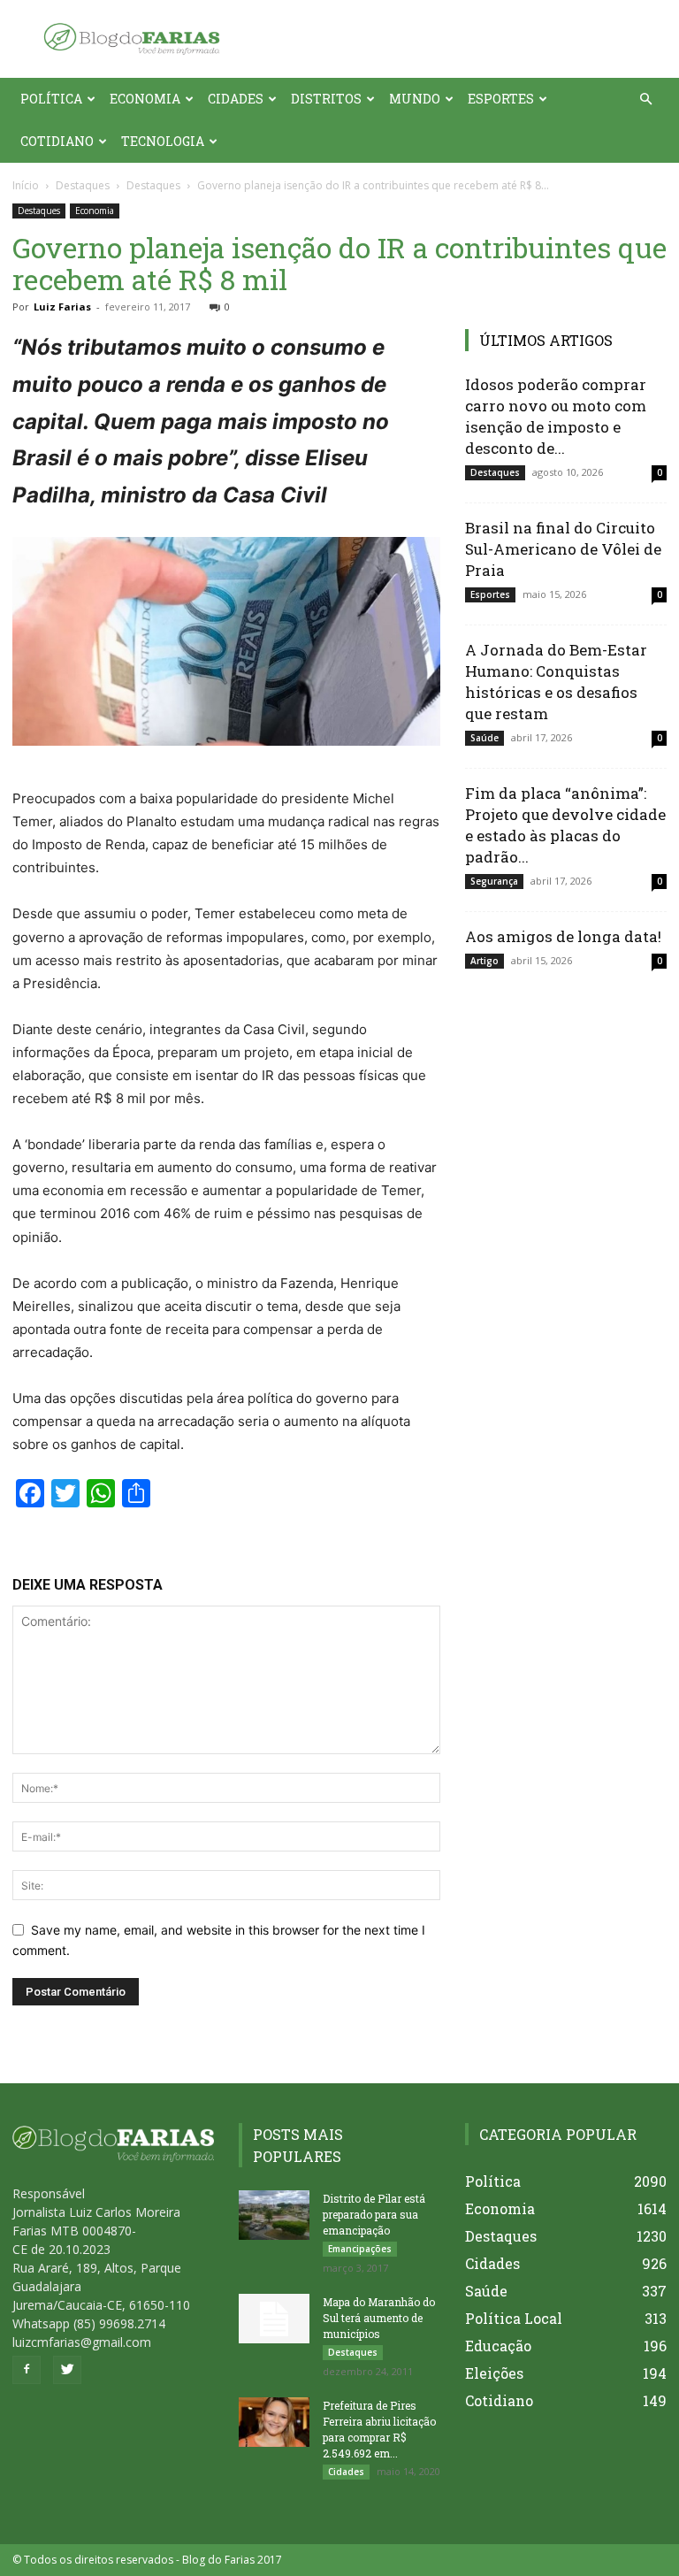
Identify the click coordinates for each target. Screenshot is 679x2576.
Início (26, 185)
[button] (645, 100)
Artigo (484, 961)
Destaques (83, 185)
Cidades (236, 99)
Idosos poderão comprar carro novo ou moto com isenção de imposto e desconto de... (556, 416)
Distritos (326, 99)
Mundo (415, 99)
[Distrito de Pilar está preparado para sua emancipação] (274, 2215)
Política (51, 99)
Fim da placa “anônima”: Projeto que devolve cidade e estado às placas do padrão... (565, 825)
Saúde (484, 738)
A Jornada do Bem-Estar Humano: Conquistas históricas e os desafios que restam (556, 682)
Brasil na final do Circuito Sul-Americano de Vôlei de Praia (563, 549)
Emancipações (360, 2249)
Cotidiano (57, 141)
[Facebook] (27, 2370)
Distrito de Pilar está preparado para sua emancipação (374, 2214)
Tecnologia (163, 141)
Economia (145, 99)
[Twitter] (67, 2370)
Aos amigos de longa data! (563, 936)
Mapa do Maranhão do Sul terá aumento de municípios (379, 2318)
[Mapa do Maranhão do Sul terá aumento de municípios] (274, 2319)
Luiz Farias (62, 307)
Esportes (501, 99)
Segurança (494, 881)
